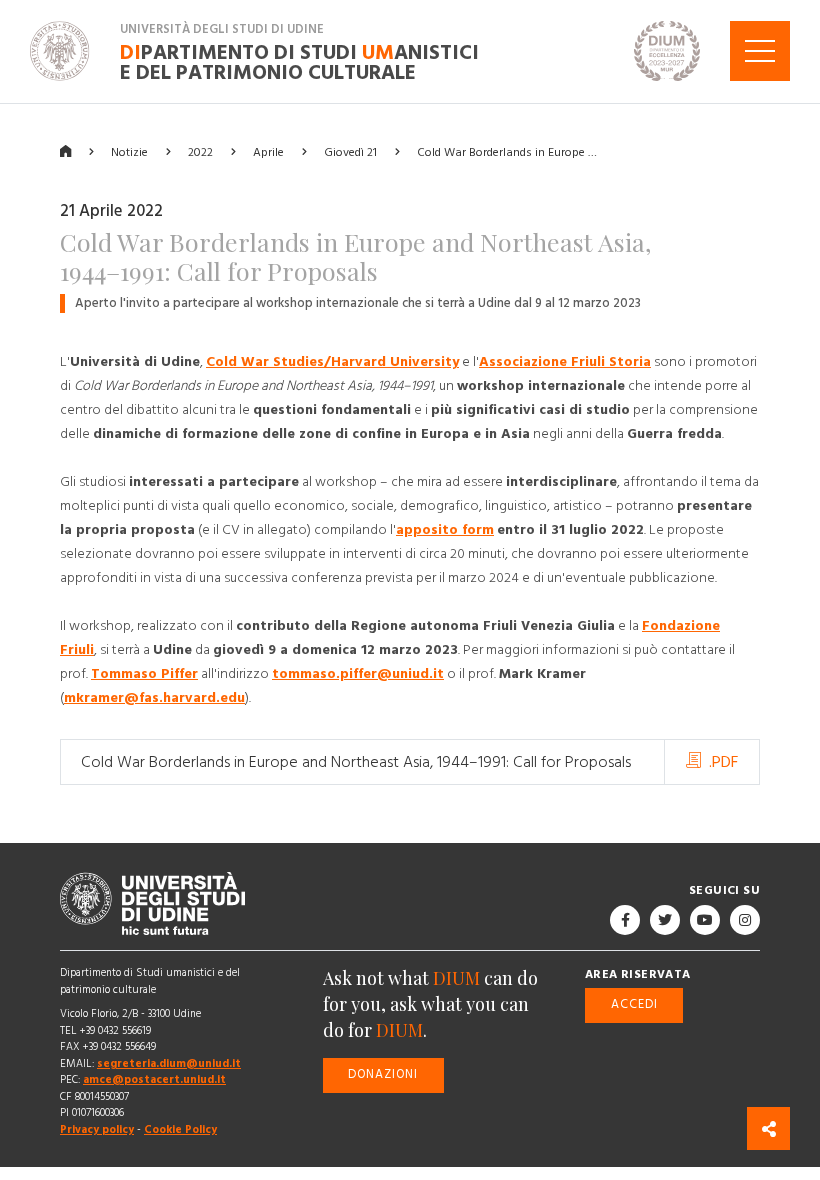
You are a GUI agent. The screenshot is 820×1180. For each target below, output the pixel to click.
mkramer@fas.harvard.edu (154, 698)
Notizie (129, 151)
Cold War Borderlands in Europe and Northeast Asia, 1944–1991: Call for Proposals (356, 762)
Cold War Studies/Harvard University (332, 362)
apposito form (445, 530)
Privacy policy (97, 1129)
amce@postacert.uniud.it (154, 1079)
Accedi (634, 1004)
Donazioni (383, 1074)
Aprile (268, 151)
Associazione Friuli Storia (565, 362)
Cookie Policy (180, 1129)
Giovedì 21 (350, 151)
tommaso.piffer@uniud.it (358, 674)
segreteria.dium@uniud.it (169, 1063)
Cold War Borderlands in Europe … (507, 151)
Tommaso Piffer (144, 674)
